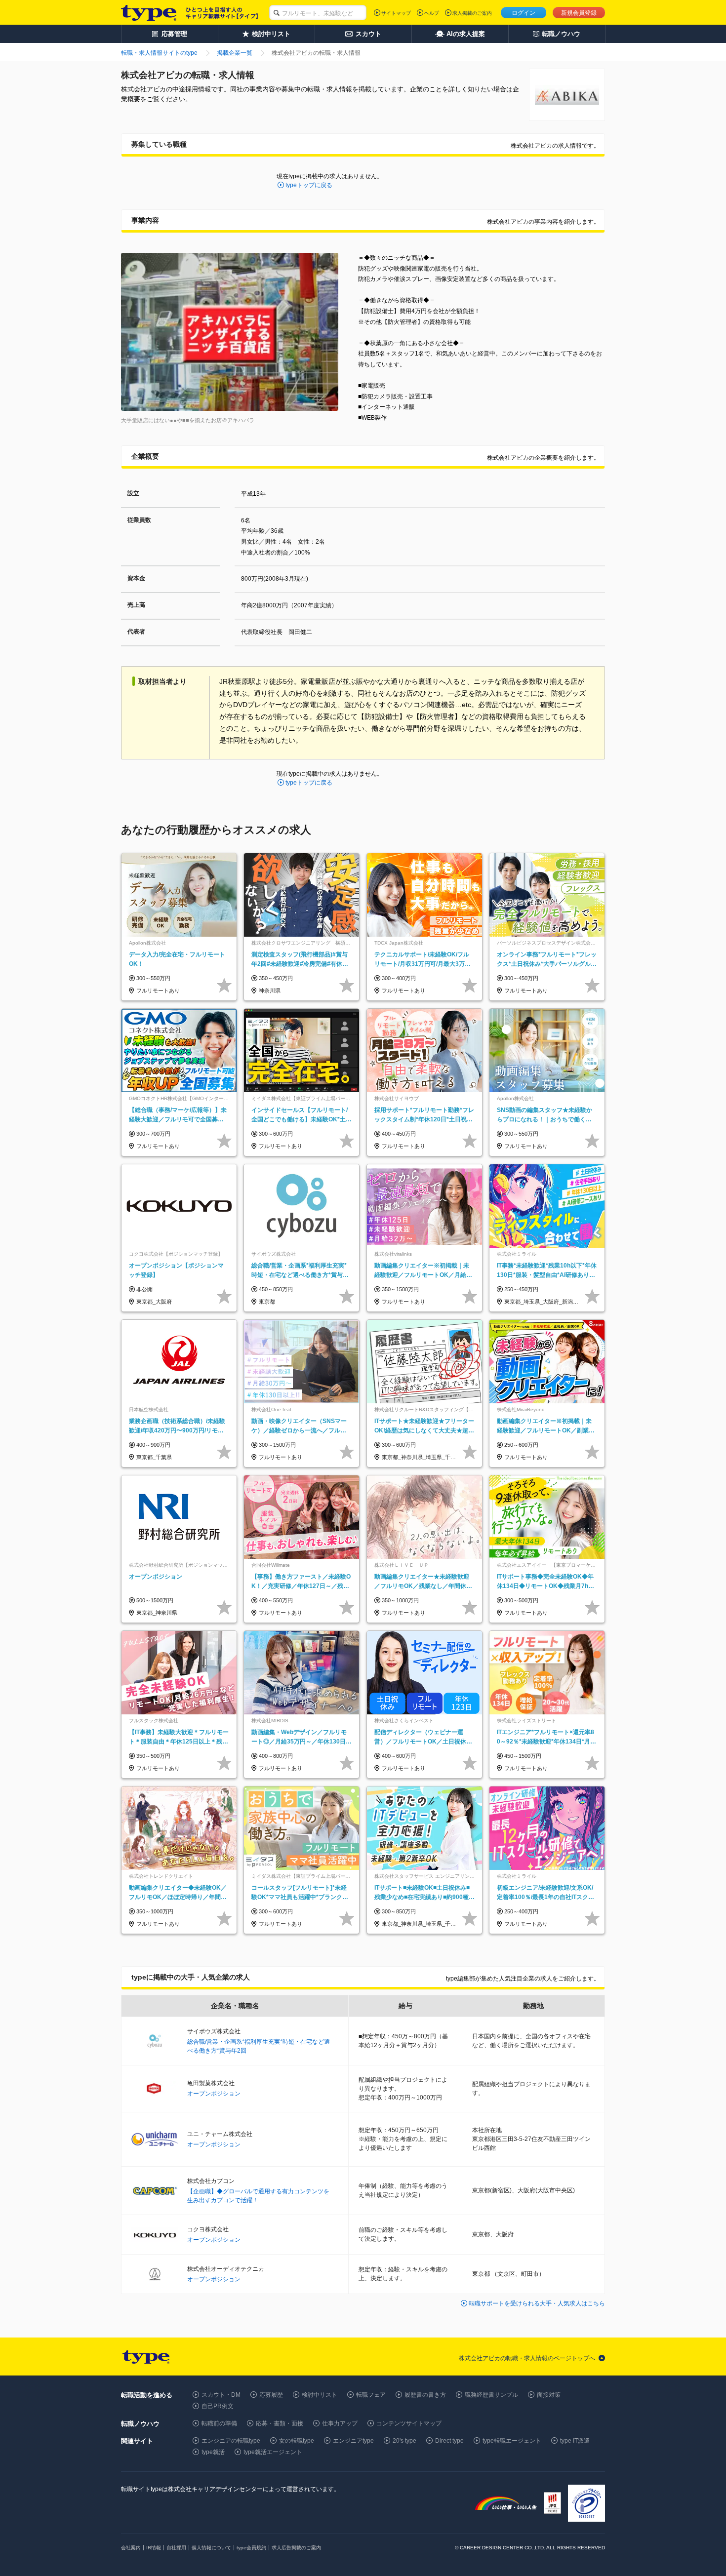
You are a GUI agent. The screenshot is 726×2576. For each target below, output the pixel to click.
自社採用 (176, 2548)
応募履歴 (271, 2395)
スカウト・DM (221, 2395)
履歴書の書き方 (425, 2395)
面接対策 (549, 2395)
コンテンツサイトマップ (409, 2423)
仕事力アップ (340, 2423)
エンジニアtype (353, 2441)
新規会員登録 (579, 13)
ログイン (524, 13)
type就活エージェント (273, 2452)
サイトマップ (396, 13)
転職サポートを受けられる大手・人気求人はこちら (537, 2303)
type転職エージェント (512, 2441)
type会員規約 (251, 2548)
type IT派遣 (575, 2441)
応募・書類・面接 (280, 2423)
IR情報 (154, 2548)
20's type (404, 2441)
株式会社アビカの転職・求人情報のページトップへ (527, 2358)
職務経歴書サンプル (491, 2395)
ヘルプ (432, 13)
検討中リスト (320, 2395)
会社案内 (131, 2548)
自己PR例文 (218, 2406)
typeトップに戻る (309, 185)
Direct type (449, 2441)
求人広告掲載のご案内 (296, 2548)
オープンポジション (214, 2094)
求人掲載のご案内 (472, 13)
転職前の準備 (219, 2423)
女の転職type (297, 2441)
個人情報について (211, 2548)
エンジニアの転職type (231, 2441)
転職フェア (371, 2395)
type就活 (213, 2452)
